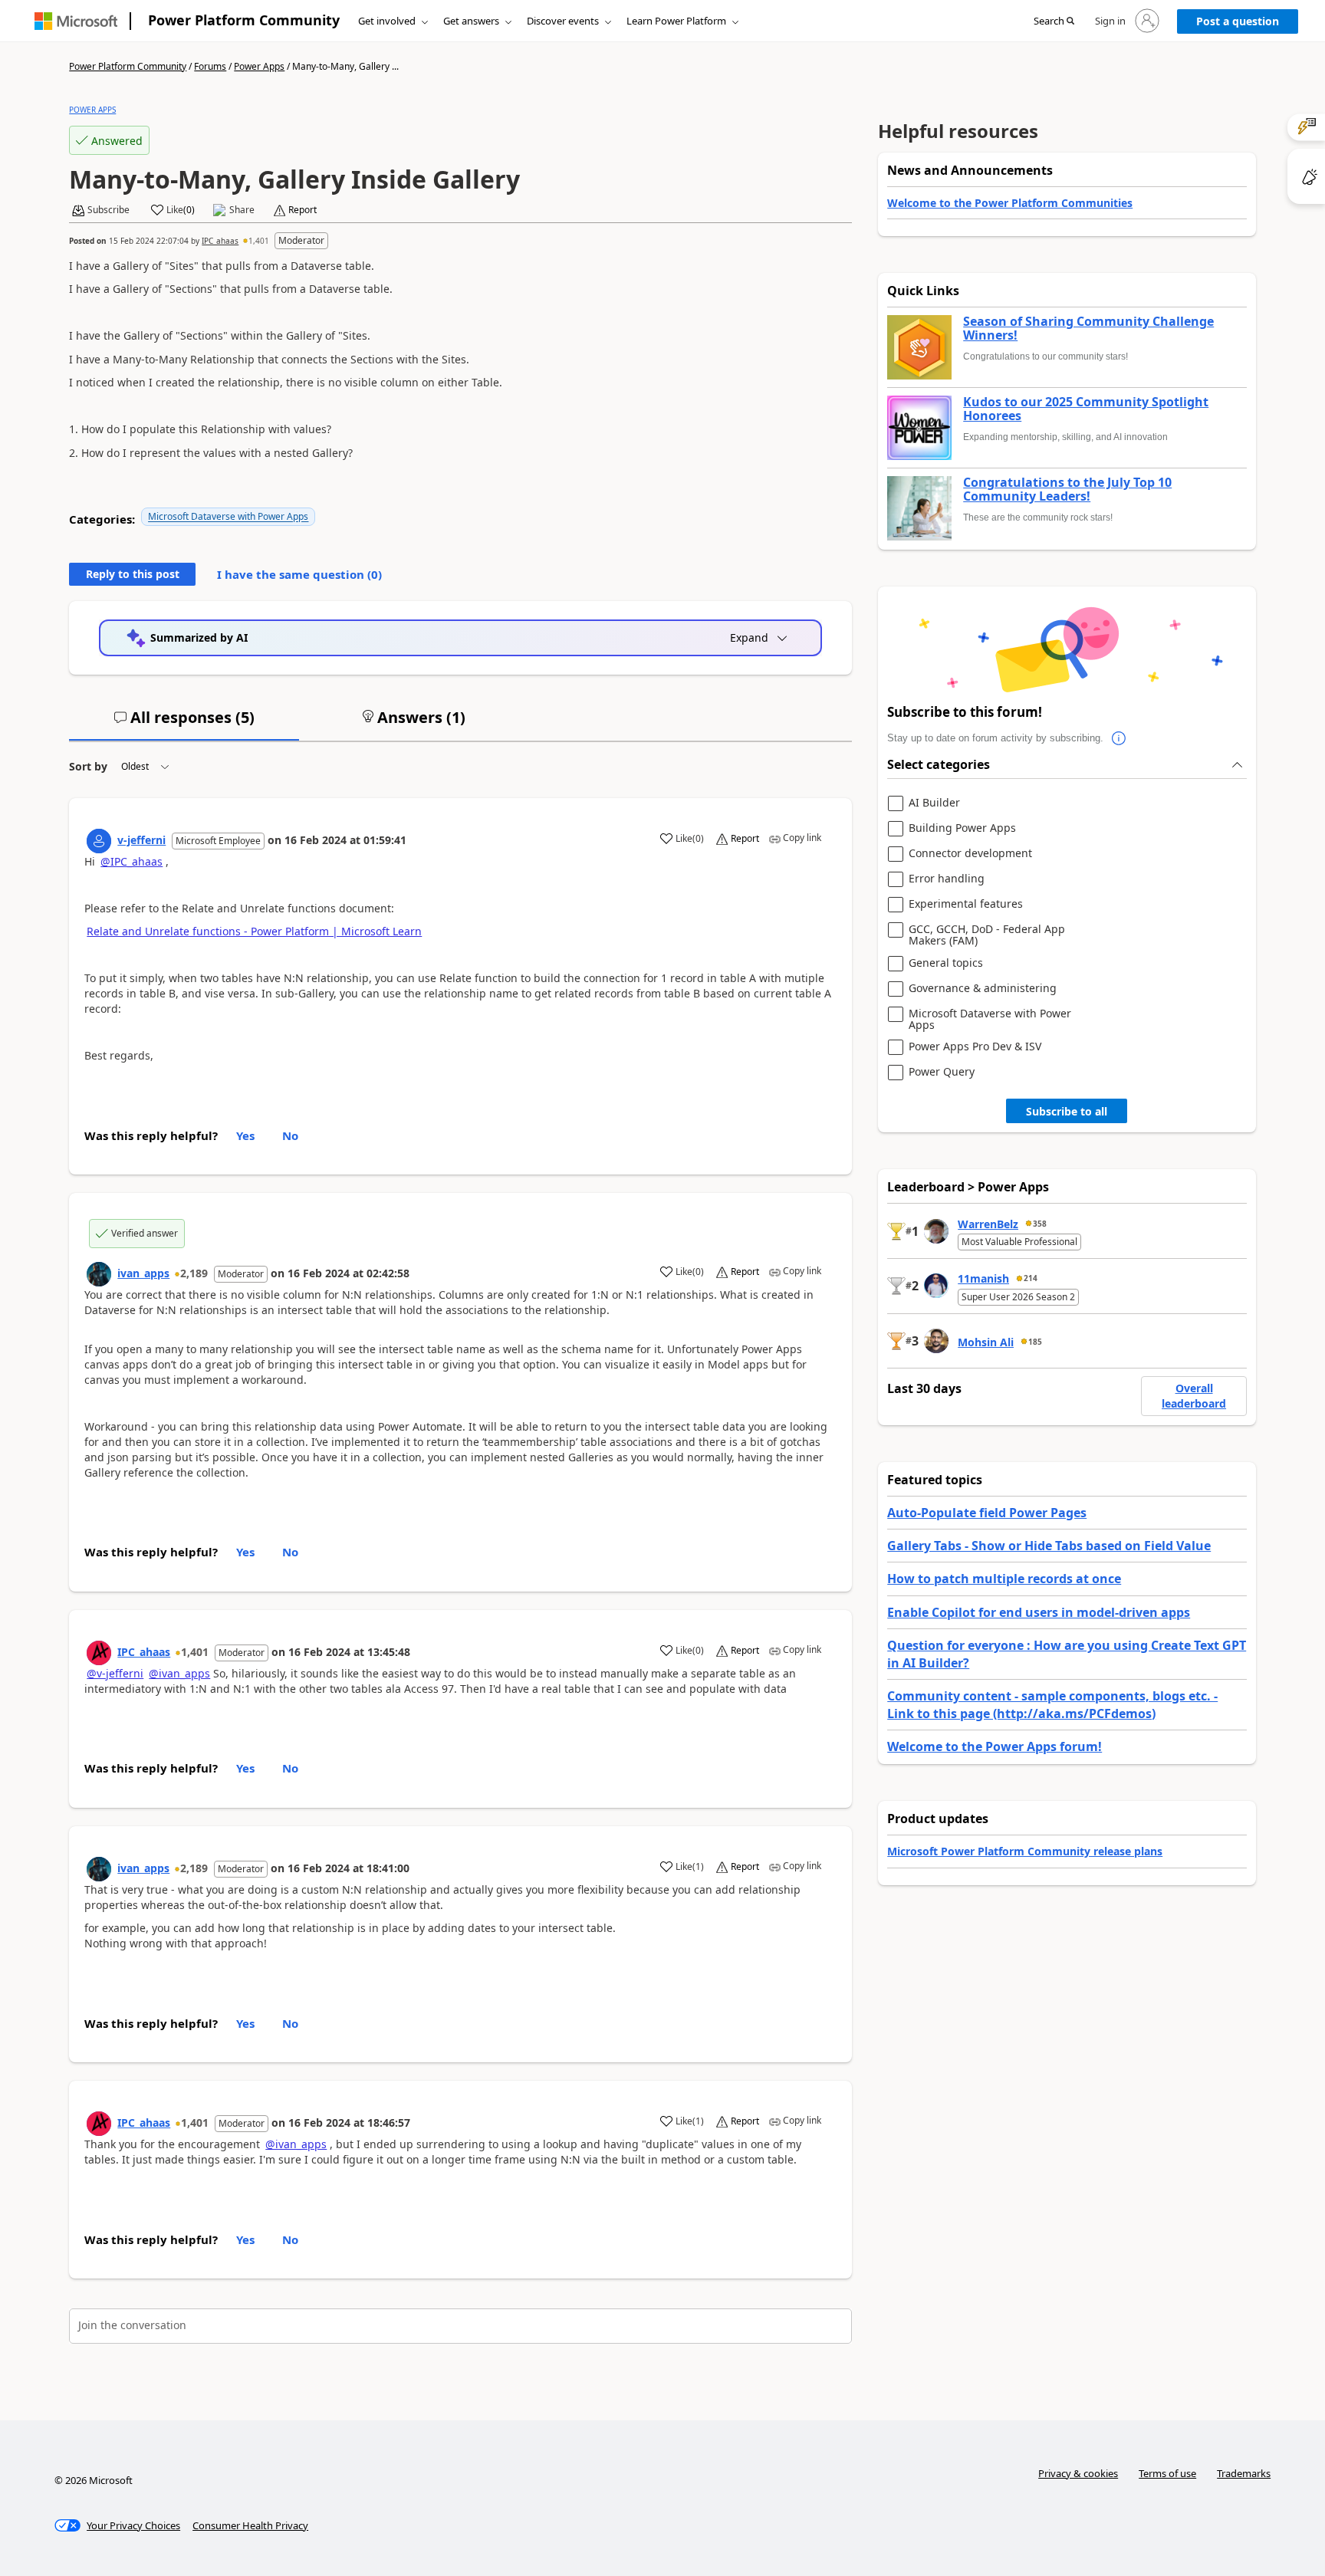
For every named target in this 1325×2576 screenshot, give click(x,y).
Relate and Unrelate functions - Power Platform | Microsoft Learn (254, 931)
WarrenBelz (988, 1224)
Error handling (947, 879)
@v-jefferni (115, 1673)
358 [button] (1040, 1224)
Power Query (942, 1072)
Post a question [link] (1238, 21)
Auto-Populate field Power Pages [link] (987, 1513)
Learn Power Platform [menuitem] (676, 21)
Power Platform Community (244, 20)
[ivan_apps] (99, 1274)
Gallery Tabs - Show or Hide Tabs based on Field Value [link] (1049, 1546)
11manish (983, 1278)
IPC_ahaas (220, 241)
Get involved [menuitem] (387, 21)
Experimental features (966, 904)
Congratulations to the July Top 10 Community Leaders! (1067, 490)
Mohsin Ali (986, 1342)
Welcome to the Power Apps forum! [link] (995, 1746)
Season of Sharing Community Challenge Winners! (1088, 329)
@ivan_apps (179, 1673)
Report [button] (302, 210)
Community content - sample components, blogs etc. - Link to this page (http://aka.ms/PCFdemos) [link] (1052, 1704)
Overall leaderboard (1194, 1396)
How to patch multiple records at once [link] (1004, 1579)
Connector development (970, 854)
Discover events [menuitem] (563, 21)
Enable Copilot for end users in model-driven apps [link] (1039, 1612)
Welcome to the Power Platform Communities (1010, 203)
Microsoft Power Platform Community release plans (1025, 1851)
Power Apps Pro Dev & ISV (975, 1047)
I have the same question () (299, 574)
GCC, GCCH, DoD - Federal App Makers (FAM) (987, 935)
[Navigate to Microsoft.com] (76, 21)
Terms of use (1167, 2473)
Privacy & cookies (1078, 2473)
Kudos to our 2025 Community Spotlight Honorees (1086, 409)
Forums (210, 66)
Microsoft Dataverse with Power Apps (228, 516)
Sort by (88, 766)
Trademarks (1244, 2473)
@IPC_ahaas (132, 861)
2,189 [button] (194, 1273)
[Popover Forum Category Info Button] (1119, 738)
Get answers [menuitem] (471, 21)
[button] (1054, 21)
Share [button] (242, 210)
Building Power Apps (962, 828)
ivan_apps (143, 1273)
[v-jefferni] (99, 841)
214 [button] (1031, 1278)
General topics (946, 963)
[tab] (184, 724)
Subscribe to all (1067, 1111)
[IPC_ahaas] (99, 1653)
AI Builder (934, 803)
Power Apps (259, 66)
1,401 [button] (259, 241)
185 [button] (1035, 1342)
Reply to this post (133, 574)
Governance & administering (983, 989)
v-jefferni (141, 840)
